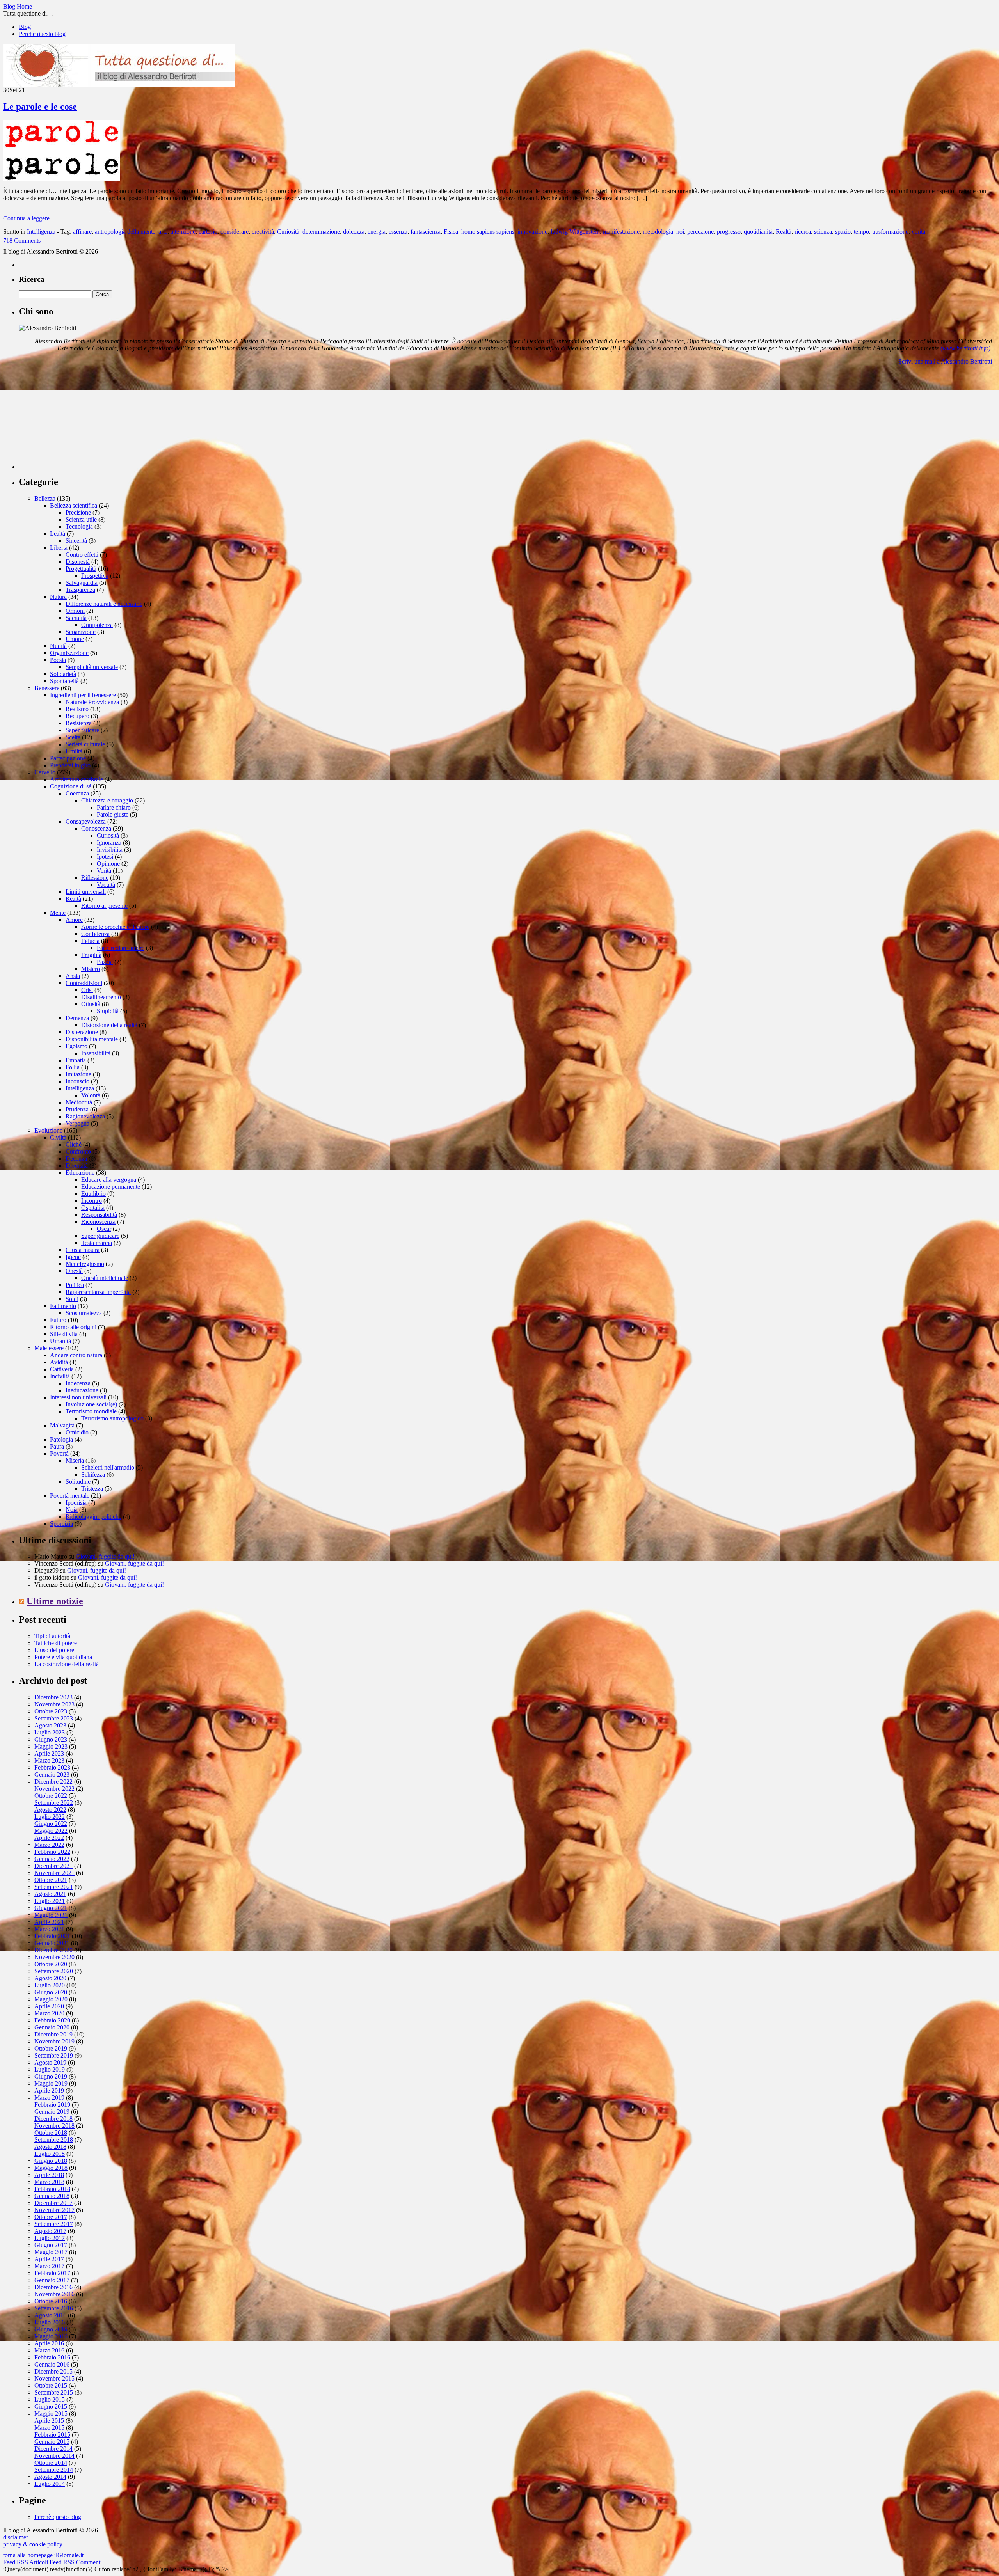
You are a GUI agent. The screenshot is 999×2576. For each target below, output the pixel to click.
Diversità (77, 1166)
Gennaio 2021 (52, 1943)
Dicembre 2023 (53, 1697)
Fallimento (63, 1306)
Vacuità (106, 885)
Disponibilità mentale (92, 1039)
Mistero (91, 969)
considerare (235, 232)
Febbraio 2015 (52, 2435)
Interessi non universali (78, 1397)
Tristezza (92, 1489)
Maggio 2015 (51, 2414)
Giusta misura (83, 1250)
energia (377, 232)
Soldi (72, 1299)
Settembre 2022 (54, 1803)
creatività (263, 232)
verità (918, 232)
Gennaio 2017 (52, 2280)
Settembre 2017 (54, 2224)
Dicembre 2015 (53, 2371)
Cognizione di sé (71, 786)
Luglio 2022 (50, 1817)
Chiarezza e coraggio (107, 800)
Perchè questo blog (42, 34)
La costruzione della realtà (67, 1664)
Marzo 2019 (49, 2098)
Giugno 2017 (51, 2245)
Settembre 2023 (54, 1718)
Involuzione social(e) (91, 1404)
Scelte (73, 737)
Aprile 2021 (49, 1922)
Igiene (73, 1257)
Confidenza (95, 934)
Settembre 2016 (54, 2308)
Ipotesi (105, 857)
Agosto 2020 (50, 1978)
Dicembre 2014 (53, 2449)
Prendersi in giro (70, 765)
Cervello (45, 772)
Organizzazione (69, 653)
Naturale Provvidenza (92, 702)
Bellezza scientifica (74, 505)
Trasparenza (80, 590)
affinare (82, 232)
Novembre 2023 (54, 1704)
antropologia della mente (125, 232)
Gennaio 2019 (52, 2112)
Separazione (81, 632)
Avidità (59, 1362)
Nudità (58, 646)
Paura (57, 1446)
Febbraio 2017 (52, 2273)
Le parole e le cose (40, 107)
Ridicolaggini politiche (93, 1517)
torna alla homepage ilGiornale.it (43, 2555)
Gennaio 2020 (52, 2027)
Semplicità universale (92, 667)
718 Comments (22, 241)
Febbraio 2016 (52, 2357)
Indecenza (78, 1383)
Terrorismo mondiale (91, 1411)
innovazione (532, 232)
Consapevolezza (86, 821)
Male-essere (49, 1348)
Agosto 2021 (50, 1894)
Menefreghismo (85, 1264)
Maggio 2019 (51, 2083)
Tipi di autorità (52, 1636)
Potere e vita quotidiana (63, 1657)
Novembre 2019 (54, 2041)
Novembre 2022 (54, 1789)
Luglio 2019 (50, 2069)
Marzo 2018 (49, 2182)
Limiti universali (86, 892)
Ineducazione (82, 1390)
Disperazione (82, 1032)
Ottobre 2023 (51, 1711)
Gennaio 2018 (52, 2196)
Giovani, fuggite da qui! (105, 1556)
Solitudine (78, 1482)
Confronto (78, 1151)
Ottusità (91, 1004)
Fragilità (91, 955)
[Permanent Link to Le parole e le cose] (62, 179)
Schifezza (93, 1474)
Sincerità (76, 541)
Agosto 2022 (50, 1810)
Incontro (92, 1201)
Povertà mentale (70, 1496)
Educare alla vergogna (109, 1180)
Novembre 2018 (54, 2126)
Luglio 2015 (50, 2399)
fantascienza (426, 232)
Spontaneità (64, 681)
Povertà (59, 1453)
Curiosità (288, 232)
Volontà (91, 1095)
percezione (700, 232)
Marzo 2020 (49, 2013)
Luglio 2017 (50, 2238)
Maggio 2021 (51, 1915)
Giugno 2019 (51, 2076)
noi (680, 232)
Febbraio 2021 (52, 1936)
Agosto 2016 (50, 2315)
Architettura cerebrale (76, 779)
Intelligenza (41, 232)
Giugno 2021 (51, 1908)
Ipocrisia (76, 1503)
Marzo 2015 (49, 2428)
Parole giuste (113, 814)
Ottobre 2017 (51, 2217)
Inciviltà (60, 1376)
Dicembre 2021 (53, 1866)
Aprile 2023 (49, 1753)
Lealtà (58, 533)
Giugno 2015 (51, 2406)
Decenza (76, 1158)
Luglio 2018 (50, 2154)
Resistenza (79, 723)
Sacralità (76, 618)
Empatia (76, 1060)
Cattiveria (62, 1369)
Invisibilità (110, 849)
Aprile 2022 (49, 1838)
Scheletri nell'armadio (108, 1467)
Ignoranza (109, 842)
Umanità (60, 1341)
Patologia (61, 1439)
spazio (843, 232)
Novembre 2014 (54, 2456)
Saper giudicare (100, 1236)
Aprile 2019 (49, 2090)
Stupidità (108, 1011)
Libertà (59, 548)
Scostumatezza (84, 1313)
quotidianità (758, 232)
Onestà (74, 1271)
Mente (58, 913)
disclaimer (16, 2537)
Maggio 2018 (51, 2168)
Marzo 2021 (49, 1929)
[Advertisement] (77, 420)
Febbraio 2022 (52, 1852)
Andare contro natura (76, 1355)
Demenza (77, 1018)
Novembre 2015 (54, 2378)
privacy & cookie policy (33, 2544)
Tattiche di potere (56, 1643)
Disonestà (78, 562)
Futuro (58, 1320)
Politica (75, 1285)
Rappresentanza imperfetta (98, 1292)
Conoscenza (96, 828)
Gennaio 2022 (52, 1859)
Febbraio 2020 (52, 2020)
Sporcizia (61, 1524)
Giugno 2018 (51, 2161)
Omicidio (77, 1432)
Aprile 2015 (49, 2421)
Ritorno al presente (104, 906)
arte (163, 232)
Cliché (74, 1144)
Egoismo (76, 1046)
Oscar (104, 1229)
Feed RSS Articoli (26, 2562)
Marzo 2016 (49, 2350)
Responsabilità (99, 1215)
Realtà (784, 232)
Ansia (73, 976)
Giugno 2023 (51, 1739)
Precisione (78, 512)
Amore (74, 920)
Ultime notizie (55, 1601)
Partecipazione (68, 758)
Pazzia (105, 962)
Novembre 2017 (54, 2210)
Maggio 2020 (51, 1999)
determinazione (321, 232)
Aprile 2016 (49, 2343)
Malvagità (62, 1425)
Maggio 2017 (51, 2252)
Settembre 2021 (54, 1887)
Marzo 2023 (49, 1760)
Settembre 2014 (54, 2470)
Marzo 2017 (49, 2266)
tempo (861, 232)
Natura (58, 597)
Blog (25, 27)
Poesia (58, 660)
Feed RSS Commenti (76, 2562)
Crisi (87, 990)
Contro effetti (82, 555)
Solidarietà (63, 674)
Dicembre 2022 (53, 1782)
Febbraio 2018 (52, 2189)
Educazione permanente (111, 1187)
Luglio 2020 (50, 1985)
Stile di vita (64, 1334)
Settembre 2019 (54, 2055)
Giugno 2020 (51, 1992)
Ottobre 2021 (51, 1880)
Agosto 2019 (50, 2062)
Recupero (77, 716)
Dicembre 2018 (53, 2119)
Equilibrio (93, 1194)
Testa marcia (97, 1243)
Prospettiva (95, 576)
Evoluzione (48, 1130)
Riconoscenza (98, 1222)
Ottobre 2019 (51, 2048)
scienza (823, 232)
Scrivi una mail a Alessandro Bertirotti (945, 361)
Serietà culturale (85, 744)
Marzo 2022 (49, 1845)
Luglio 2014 (50, 2484)
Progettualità (81, 569)
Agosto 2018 (50, 2147)
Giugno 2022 (51, 1824)
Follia (73, 1067)
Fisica (451, 232)
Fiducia (90, 941)
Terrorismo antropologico (112, 1418)
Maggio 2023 (51, 1746)
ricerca (803, 232)
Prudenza (77, 1109)
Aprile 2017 (49, 2259)
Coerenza (77, 793)
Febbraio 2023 (52, 1767)
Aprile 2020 (49, 2006)
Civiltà (58, 1137)
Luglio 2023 (50, 1732)
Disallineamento (101, 997)
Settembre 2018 (54, 2140)
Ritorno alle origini (73, 1327)
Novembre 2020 (54, 1957)
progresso (729, 232)
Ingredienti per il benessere (83, 695)
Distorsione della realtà (109, 1025)
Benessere (47, 688)
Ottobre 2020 (51, 1964)
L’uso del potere (54, 1650)
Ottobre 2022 (51, 1796)
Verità (104, 871)
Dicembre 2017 (53, 2203)
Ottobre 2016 (51, 2301)
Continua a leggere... (29, 218)
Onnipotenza (97, 625)
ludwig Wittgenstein (575, 232)
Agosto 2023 (50, 1725)
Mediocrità (79, 1102)
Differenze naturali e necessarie (104, 604)
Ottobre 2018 (51, 2133)
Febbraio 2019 (52, 2105)
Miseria (75, 1460)
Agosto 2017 (50, 2231)
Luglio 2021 (50, 1901)
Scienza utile (81, 519)
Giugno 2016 (51, 2329)
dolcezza (354, 232)
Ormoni (75, 611)
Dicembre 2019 (53, 2034)
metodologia (658, 232)
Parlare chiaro (114, 807)
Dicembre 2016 (53, 2287)
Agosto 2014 (50, 2477)
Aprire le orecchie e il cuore (115, 927)
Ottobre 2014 (51, 2463)
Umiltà (74, 751)
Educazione (80, 1173)
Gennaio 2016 (52, 2364)
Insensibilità (96, 1053)
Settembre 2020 (54, 1971)
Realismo (77, 709)
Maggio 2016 (51, 2336)
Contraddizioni (84, 983)
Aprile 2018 (49, 2175)
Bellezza (45, 498)
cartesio (208, 232)
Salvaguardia (82, 583)
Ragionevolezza (85, 1116)
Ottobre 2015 (51, 2385)
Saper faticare (82, 730)
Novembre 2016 (54, 2294)
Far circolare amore (121, 948)
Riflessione (95, 878)
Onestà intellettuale (105, 1278)
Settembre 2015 (54, 2392)
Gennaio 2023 (52, 1774)
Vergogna (77, 1123)
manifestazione (621, 232)
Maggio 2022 (51, 1831)
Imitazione (78, 1074)
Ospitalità (93, 1208)
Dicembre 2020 (53, 1950)
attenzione (183, 232)
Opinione (108, 864)
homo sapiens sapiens (488, 232)
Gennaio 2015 (52, 2442)
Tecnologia (79, 526)
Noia (72, 1510)
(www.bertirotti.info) (965, 348)
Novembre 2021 (54, 1873)
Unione (75, 639)
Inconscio (77, 1081)
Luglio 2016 (50, 2322)
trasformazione (890, 232)
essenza (398, 232)
